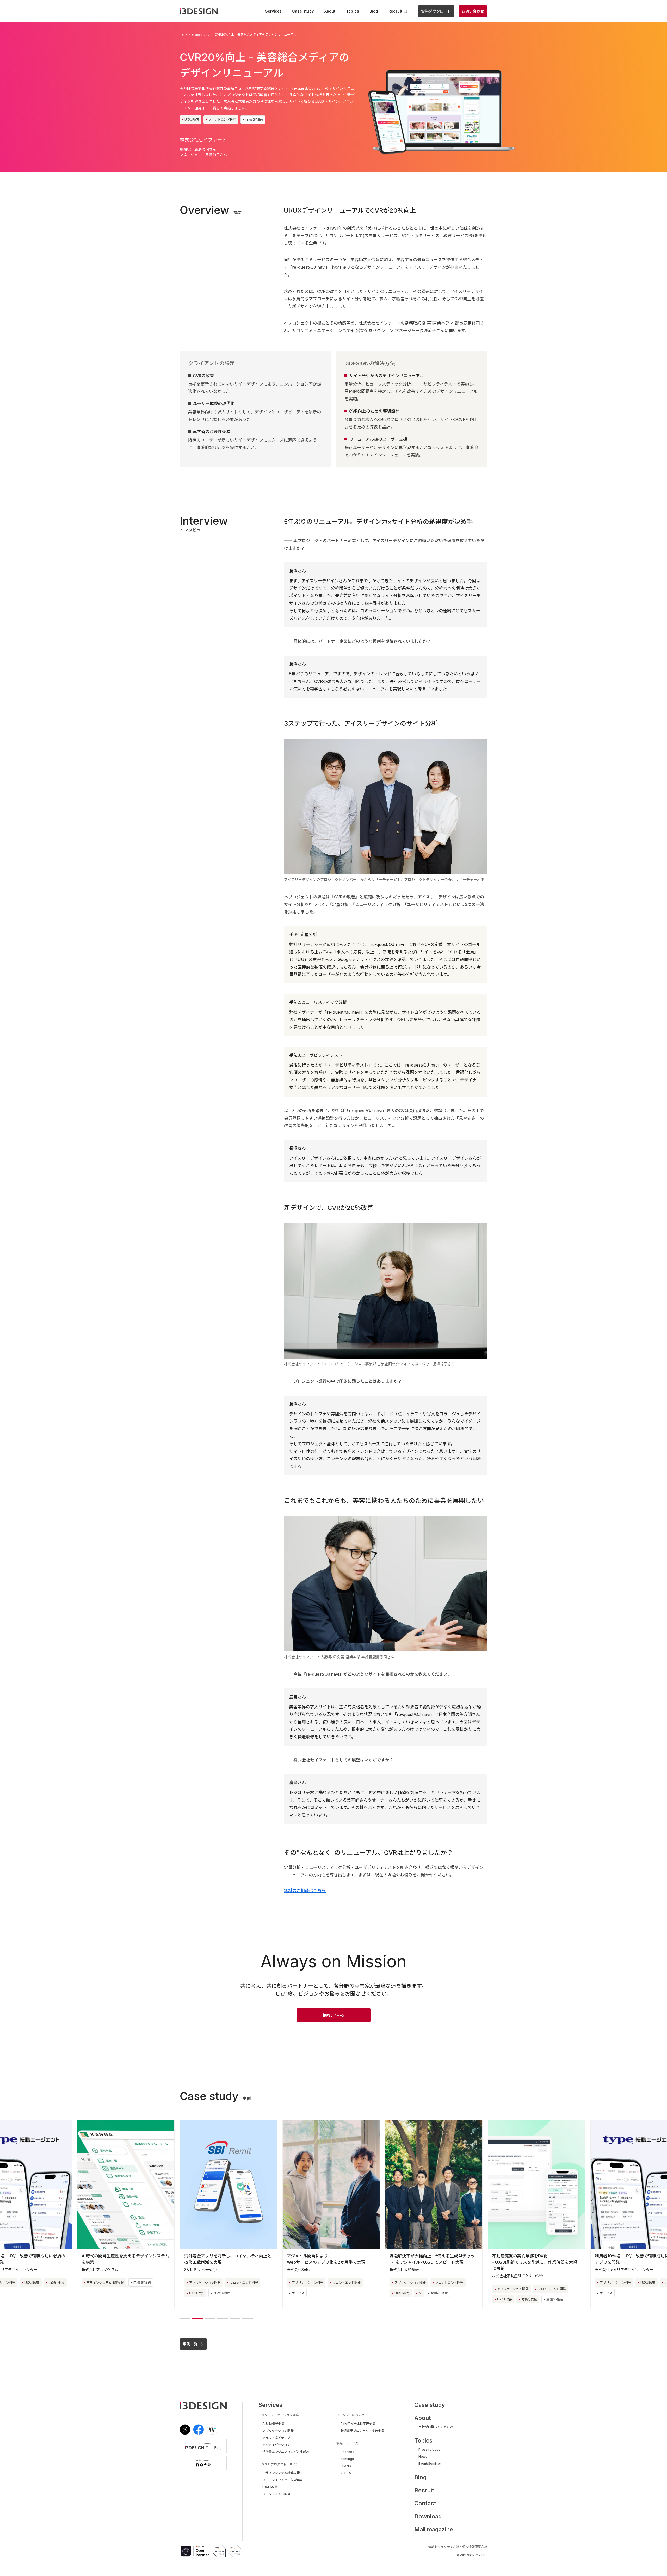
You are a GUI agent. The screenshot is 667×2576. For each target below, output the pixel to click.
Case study (201, 35)
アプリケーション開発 (102, 2283)
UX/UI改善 (192, 120)
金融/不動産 (119, 2293)
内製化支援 (427, 2299)
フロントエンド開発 (222, 120)
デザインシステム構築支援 (619, 2283)
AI (317, 2293)
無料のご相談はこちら (305, 1890)
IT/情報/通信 (254, 120)
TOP (183, 35)
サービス (195, 2293)
